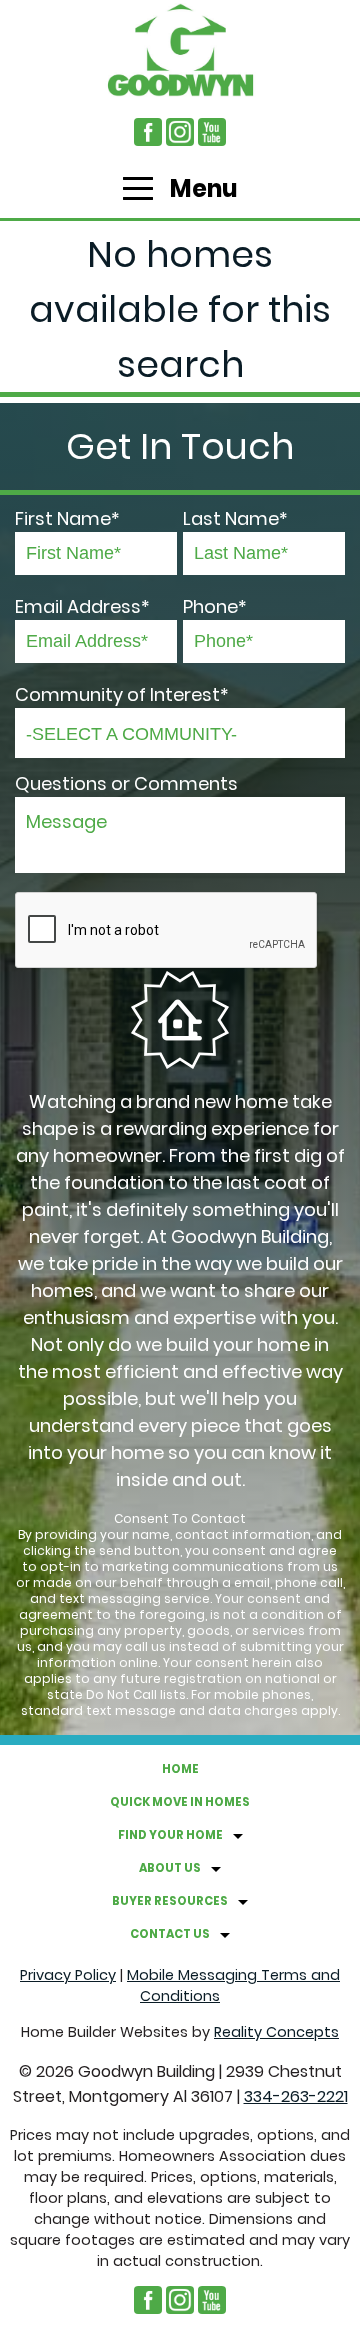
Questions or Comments (126, 783)
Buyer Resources (170, 1901)
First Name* (67, 518)
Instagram (180, 132)
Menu (201, 188)
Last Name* (235, 518)
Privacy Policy (68, 1975)
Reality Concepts (276, 2032)
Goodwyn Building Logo (180, 50)
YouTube (212, 132)
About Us (170, 1868)
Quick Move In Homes (180, 1802)
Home (180, 1769)
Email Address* (82, 606)
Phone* (215, 606)
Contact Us (170, 1934)
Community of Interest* (122, 694)
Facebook (148, 132)
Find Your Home (170, 1835)
